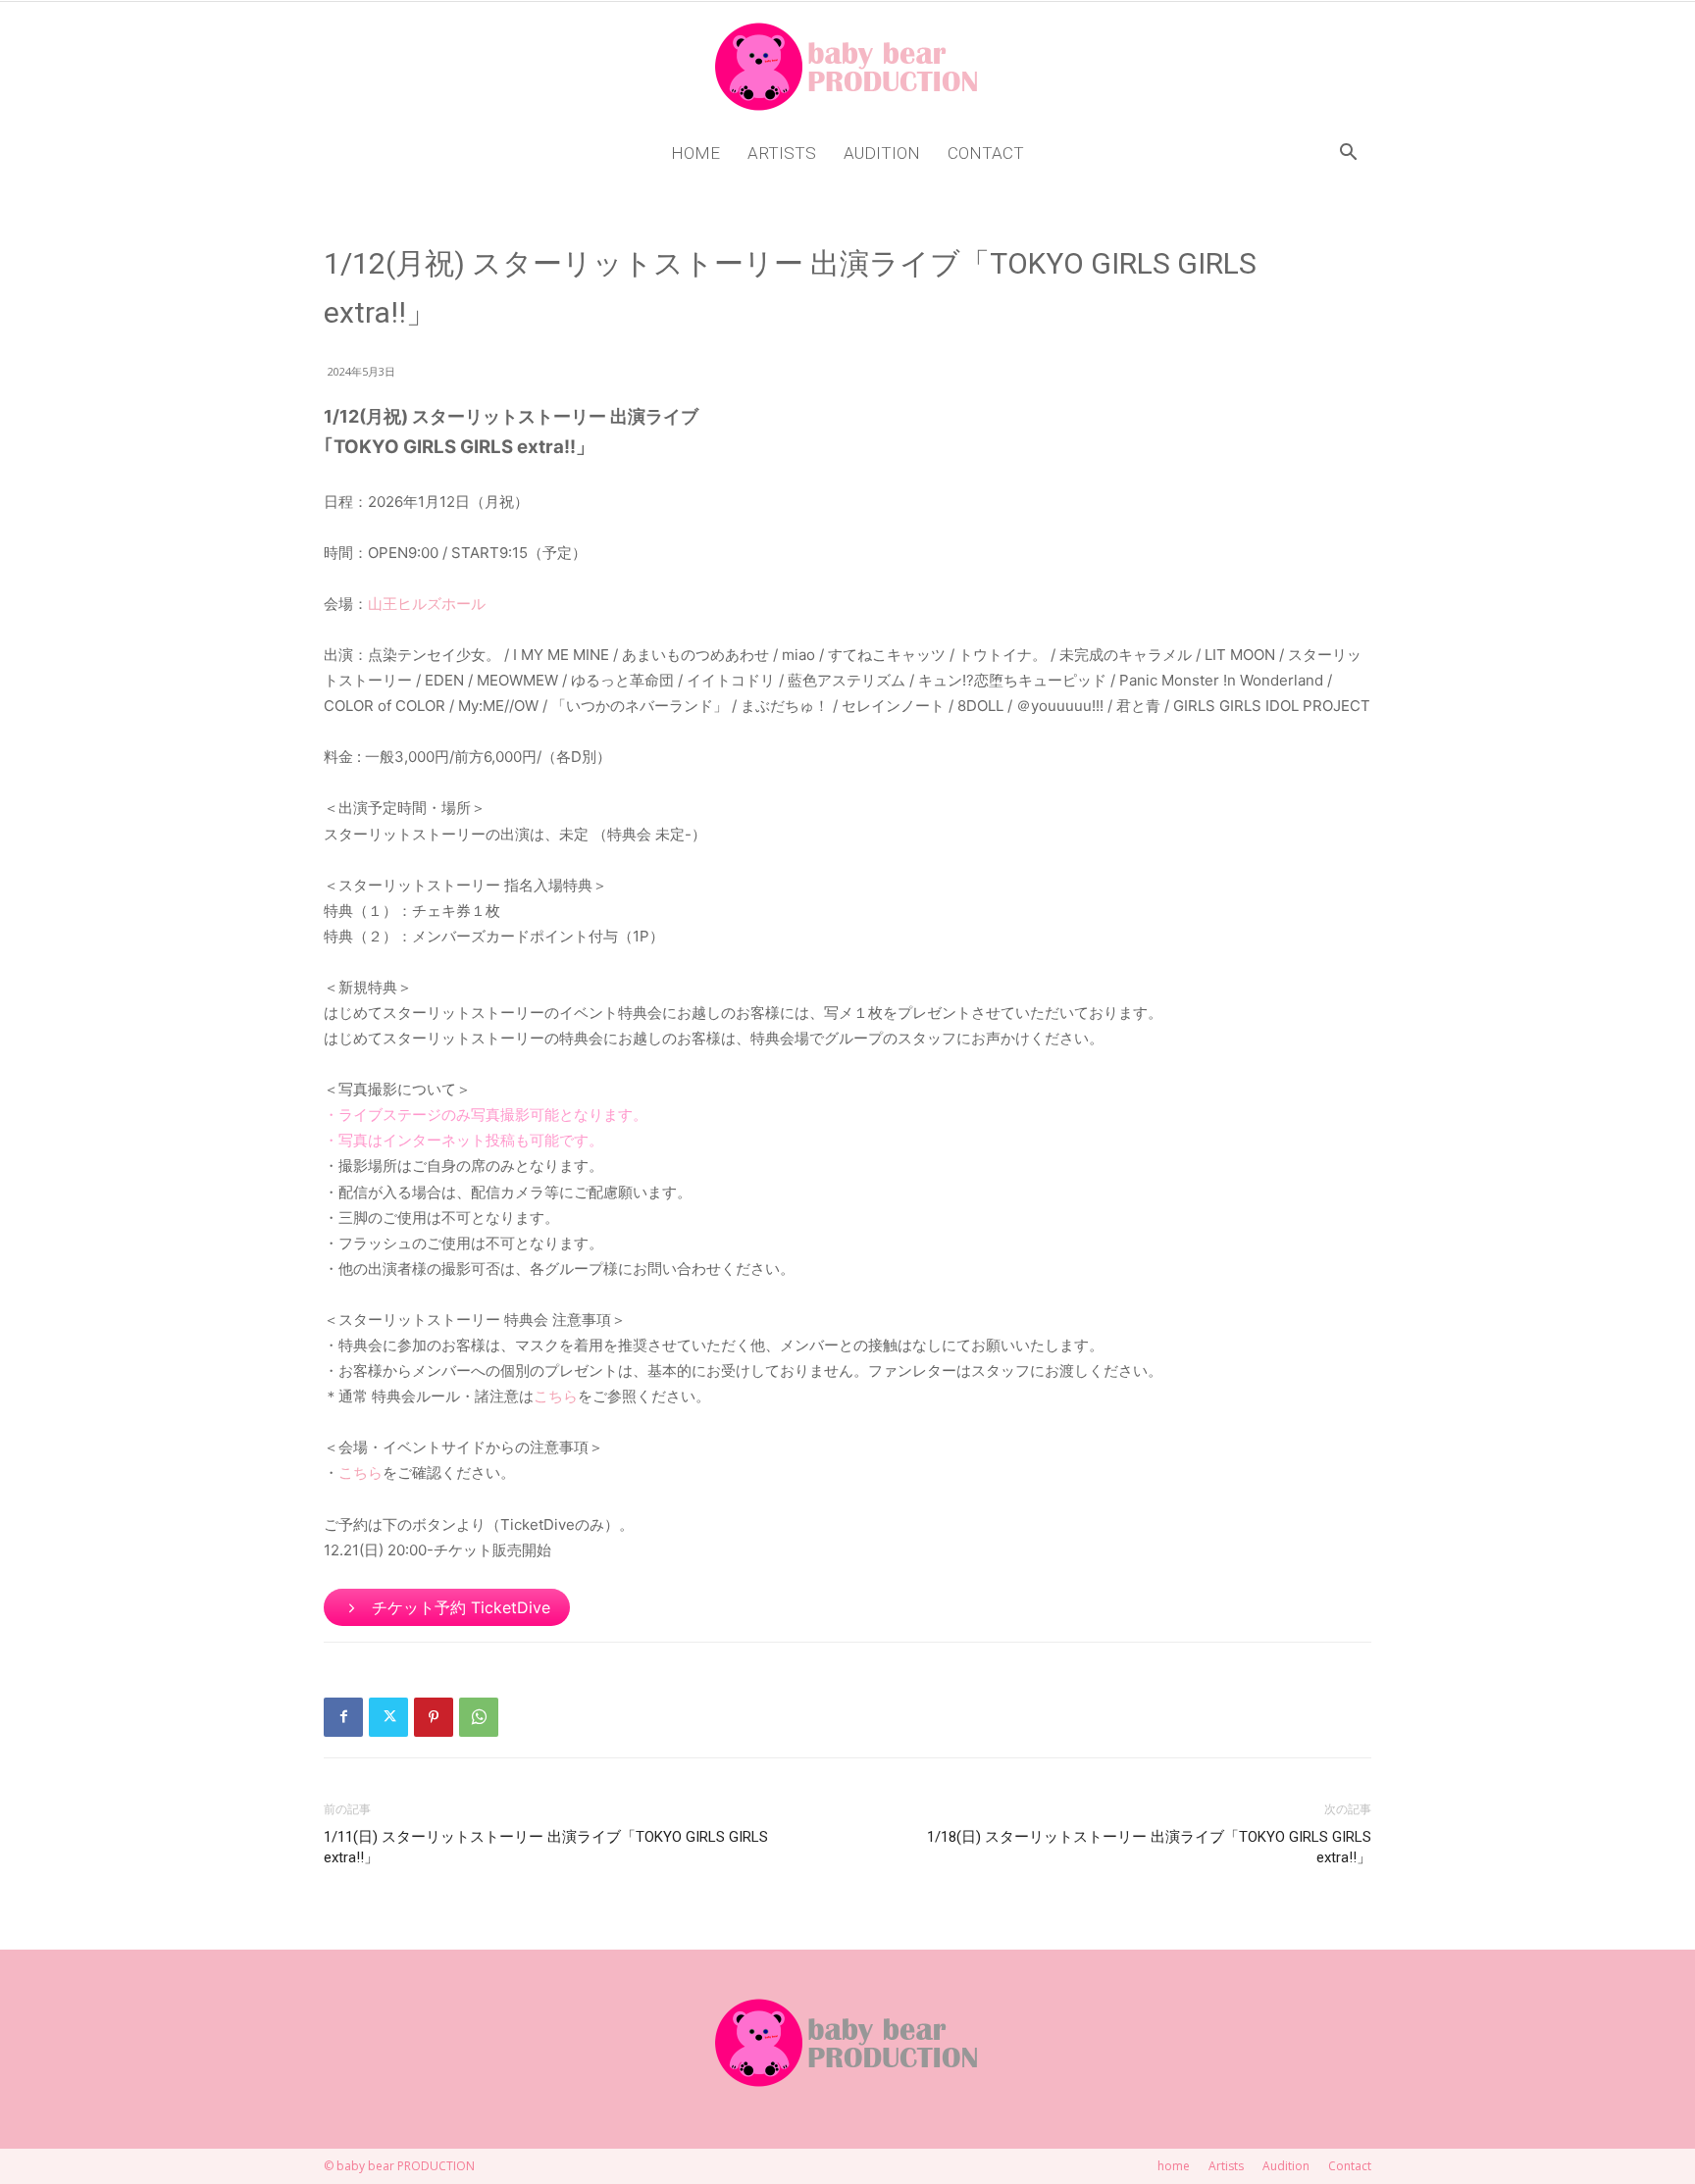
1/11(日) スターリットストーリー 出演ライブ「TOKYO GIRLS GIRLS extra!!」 (546, 1847)
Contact (986, 153)
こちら (556, 1396)
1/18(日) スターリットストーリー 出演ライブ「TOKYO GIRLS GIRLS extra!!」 (1149, 1847)
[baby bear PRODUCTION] (847, 67)
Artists (782, 153)
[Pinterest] (434, 1717)
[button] (1348, 154)
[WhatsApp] (479, 1717)
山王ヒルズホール (427, 604)
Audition (882, 153)
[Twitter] (388, 1717)
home (695, 153)
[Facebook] (343, 1717)
